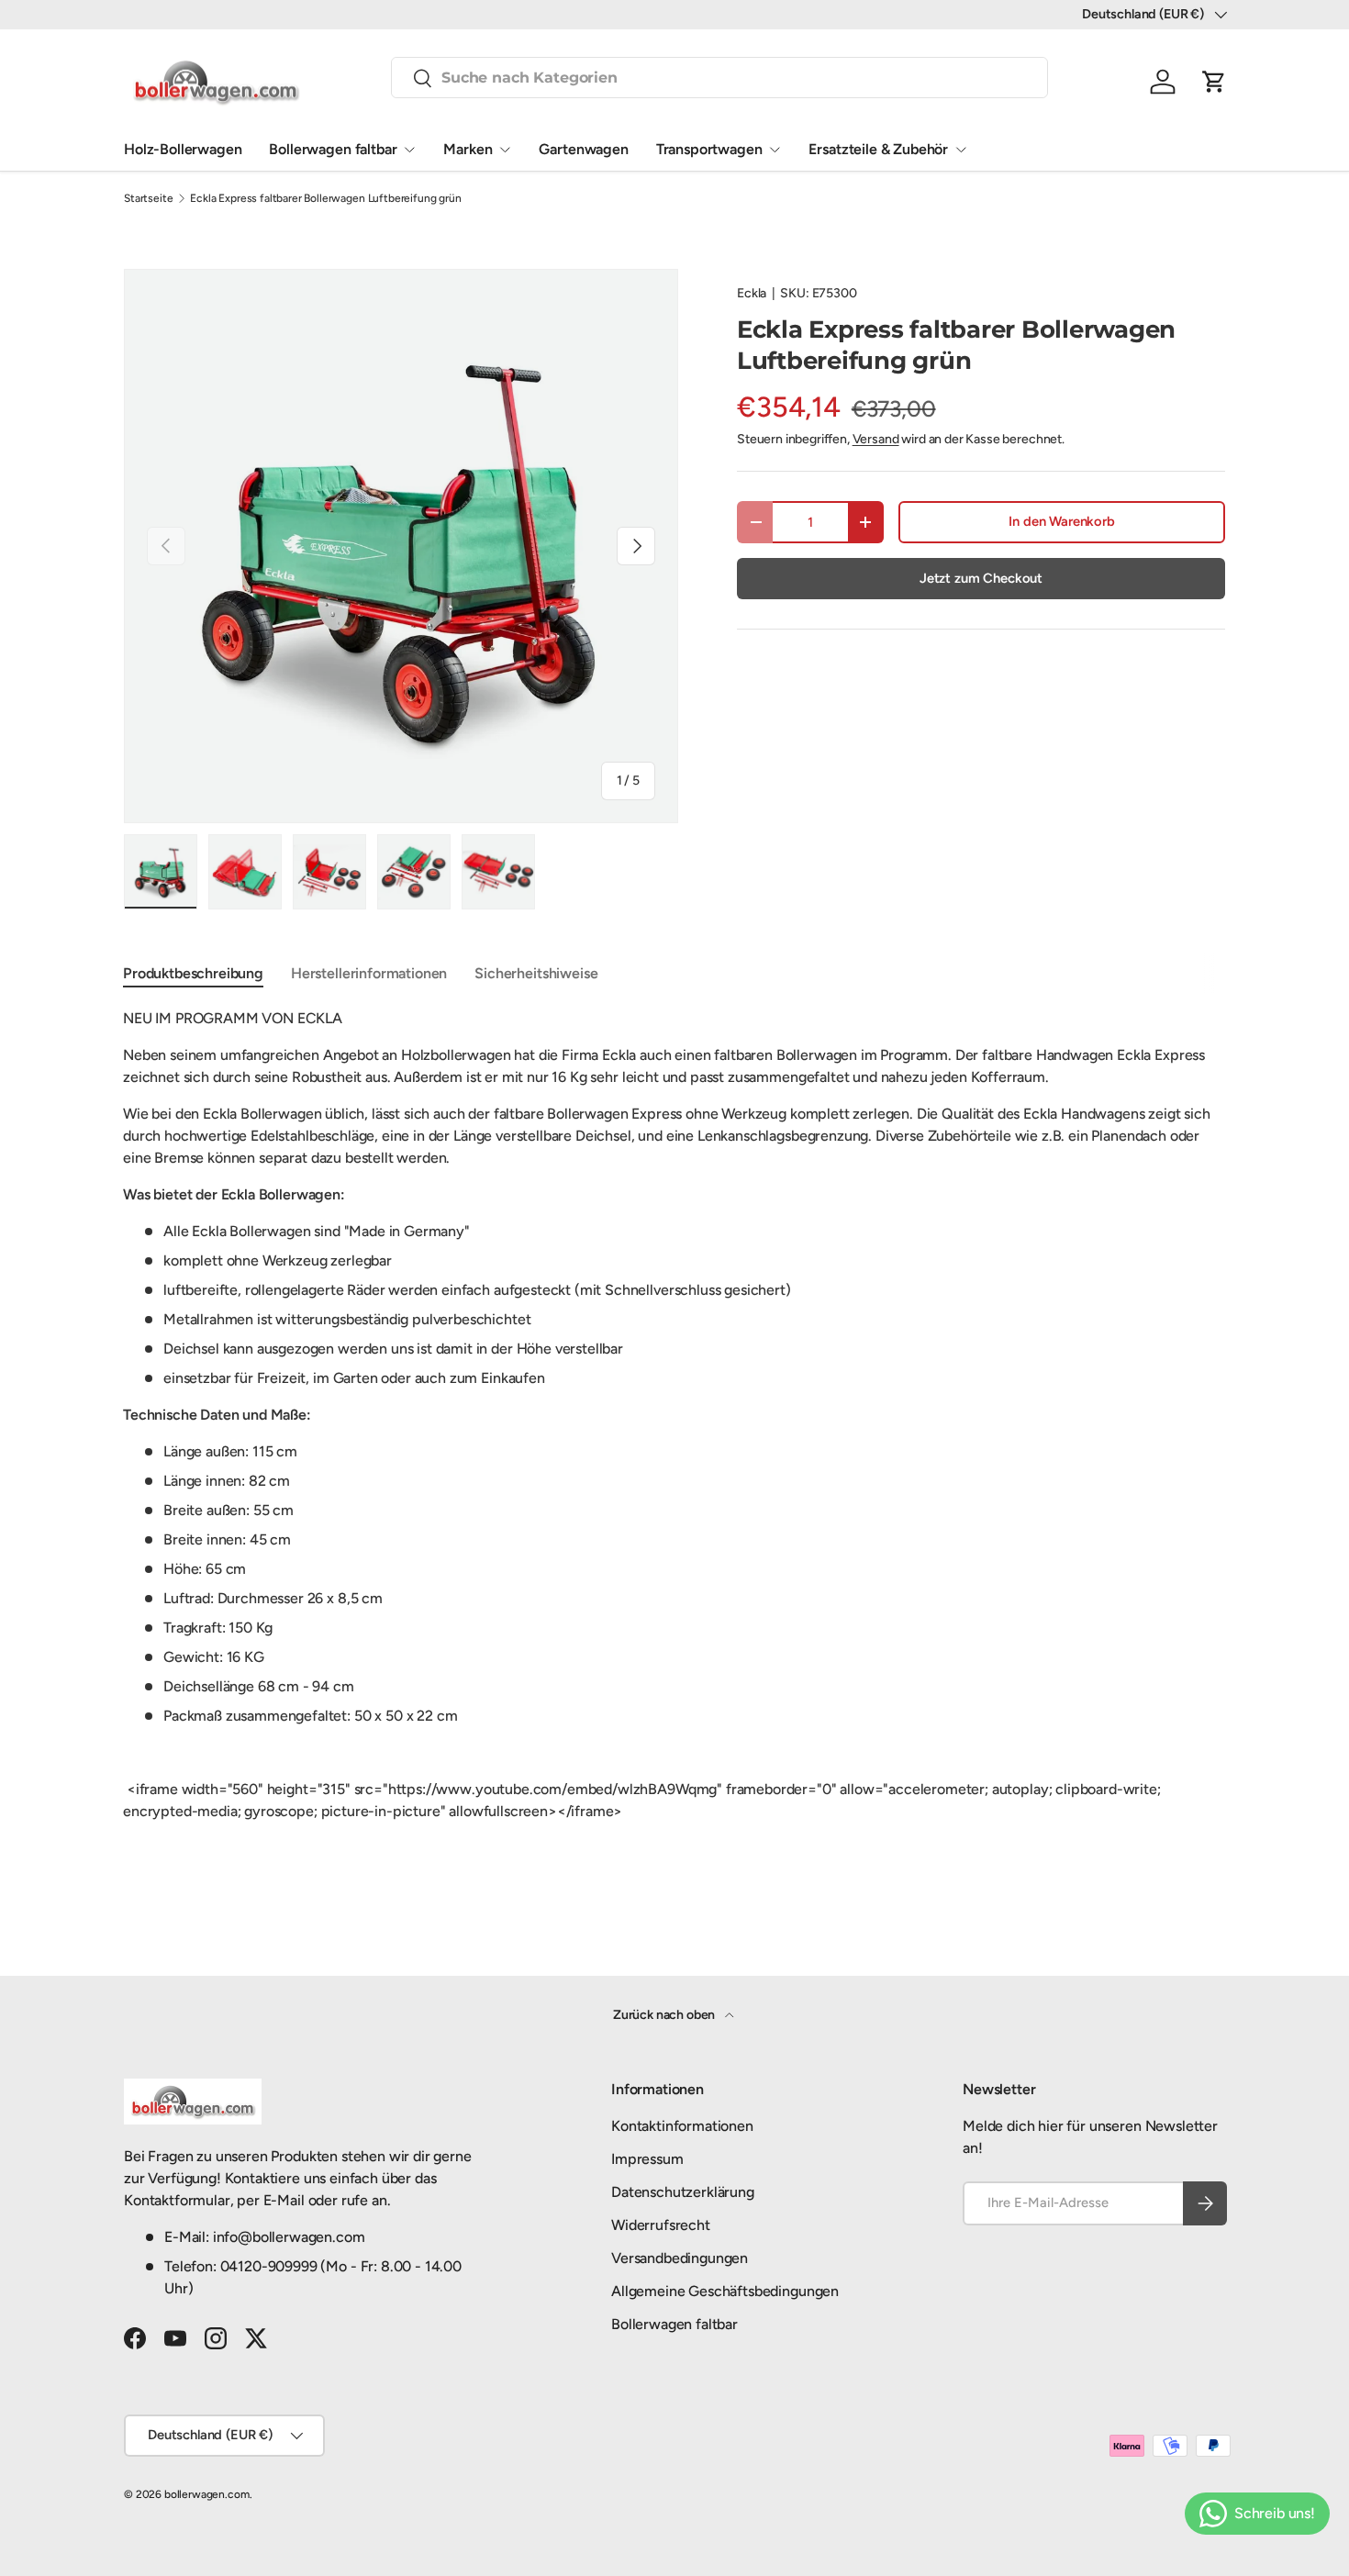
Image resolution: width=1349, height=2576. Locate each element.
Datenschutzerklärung (683, 2192)
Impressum (647, 2159)
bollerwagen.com (207, 2494)
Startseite (148, 198)
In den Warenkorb (1061, 521)
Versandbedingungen (680, 2258)
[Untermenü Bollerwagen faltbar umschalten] (409, 150)
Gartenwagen (583, 149)
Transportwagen (709, 149)
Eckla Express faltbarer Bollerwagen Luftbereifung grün (325, 198)
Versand (876, 439)
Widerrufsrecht (661, 2225)
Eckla (752, 293)
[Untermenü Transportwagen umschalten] (775, 150)
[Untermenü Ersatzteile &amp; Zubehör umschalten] (961, 150)
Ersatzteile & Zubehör (878, 149)
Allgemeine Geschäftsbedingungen (725, 2291)
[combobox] (719, 78)
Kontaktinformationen (682, 2126)
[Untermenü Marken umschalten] (505, 150)
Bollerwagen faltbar (333, 149)
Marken (468, 149)
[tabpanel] (674, 1433)
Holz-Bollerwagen (183, 149)
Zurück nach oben (665, 2015)
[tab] (193, 973)
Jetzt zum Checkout (981, 578)
